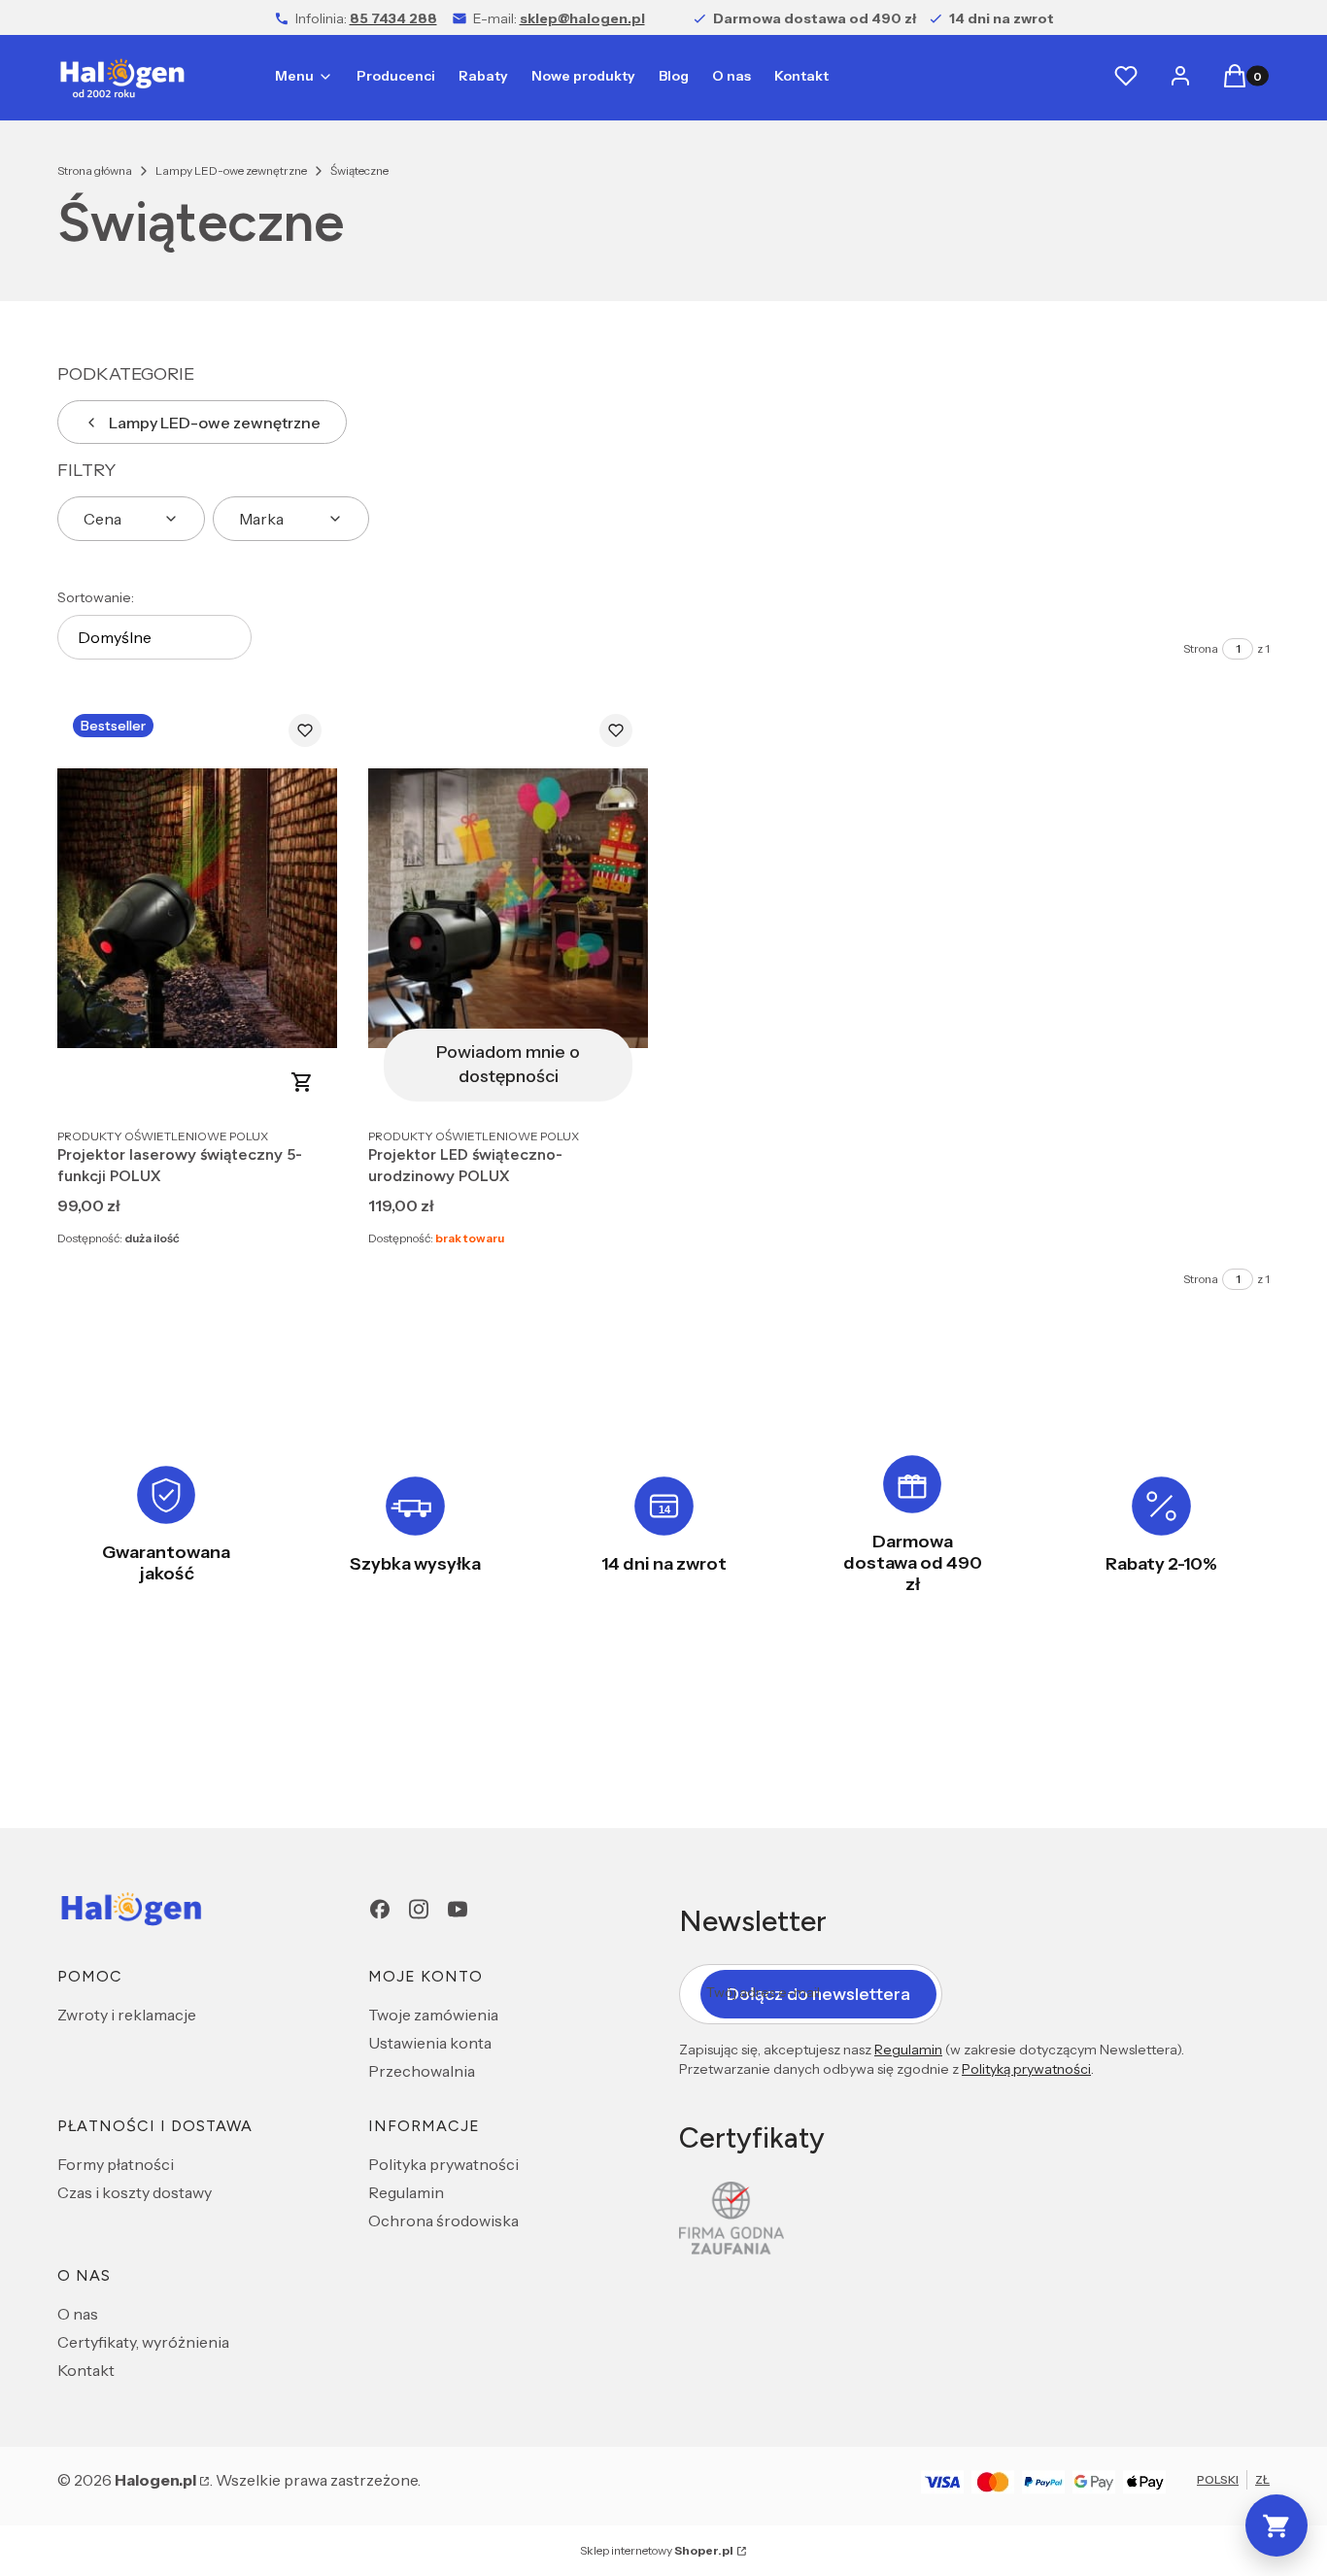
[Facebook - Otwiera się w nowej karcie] (380, 1909)
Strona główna (95, 170)
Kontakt (86, 2370)
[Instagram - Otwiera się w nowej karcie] (419, 1909)
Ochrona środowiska (443, 2220)
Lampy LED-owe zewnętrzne (231, 170)
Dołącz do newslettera (818, 1994)
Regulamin (406, 2192)
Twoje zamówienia (433, 2015)
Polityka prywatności (443, 2164)
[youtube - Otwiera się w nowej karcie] (458, 1909)
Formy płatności (116, 2164)
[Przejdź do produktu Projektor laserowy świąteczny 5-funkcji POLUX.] (197, 908)
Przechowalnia (422, 2071)
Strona (1201, 648)
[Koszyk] (1276, 2525)
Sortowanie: (96, 597)
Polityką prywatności (1026, 2069)
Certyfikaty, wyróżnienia (143, 2342)
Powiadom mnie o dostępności (508, 1064)
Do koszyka (302, 1082)
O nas (78, 2314)
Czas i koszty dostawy (135, 2192)
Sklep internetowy (657, 2550)
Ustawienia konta (430, 2043)
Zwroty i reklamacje (127, 2015)
